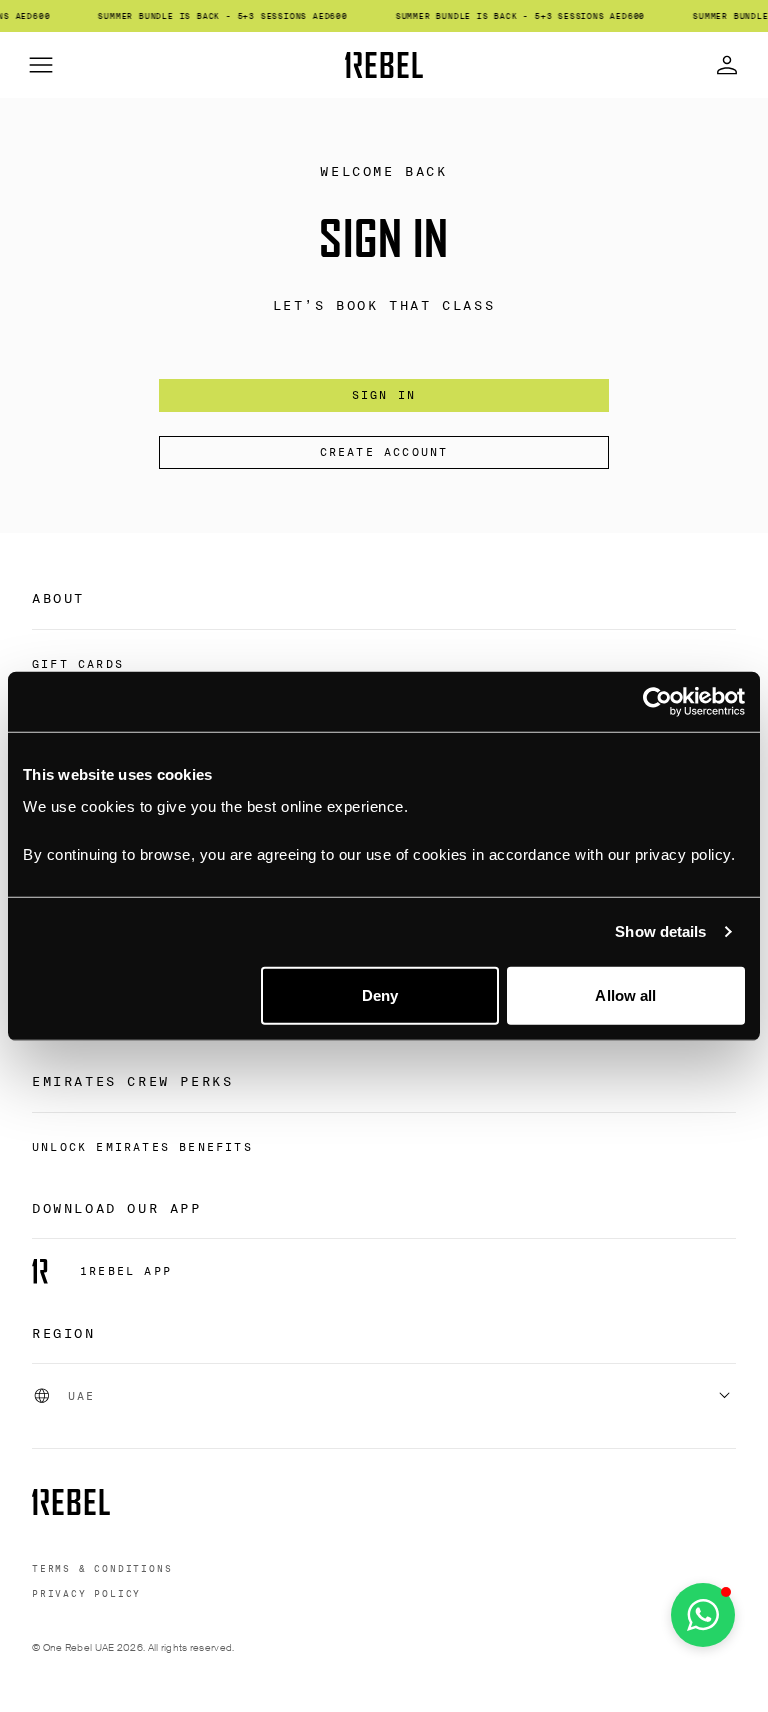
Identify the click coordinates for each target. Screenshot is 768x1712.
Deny (380, 994)
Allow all (625, 994)
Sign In (384, 395)
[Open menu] (41, 65)
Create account (384, 452)
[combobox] (384, 1396)
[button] (703, 1615)
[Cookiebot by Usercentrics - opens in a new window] (657, 702)
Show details (660, 931)
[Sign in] (727, 65)
